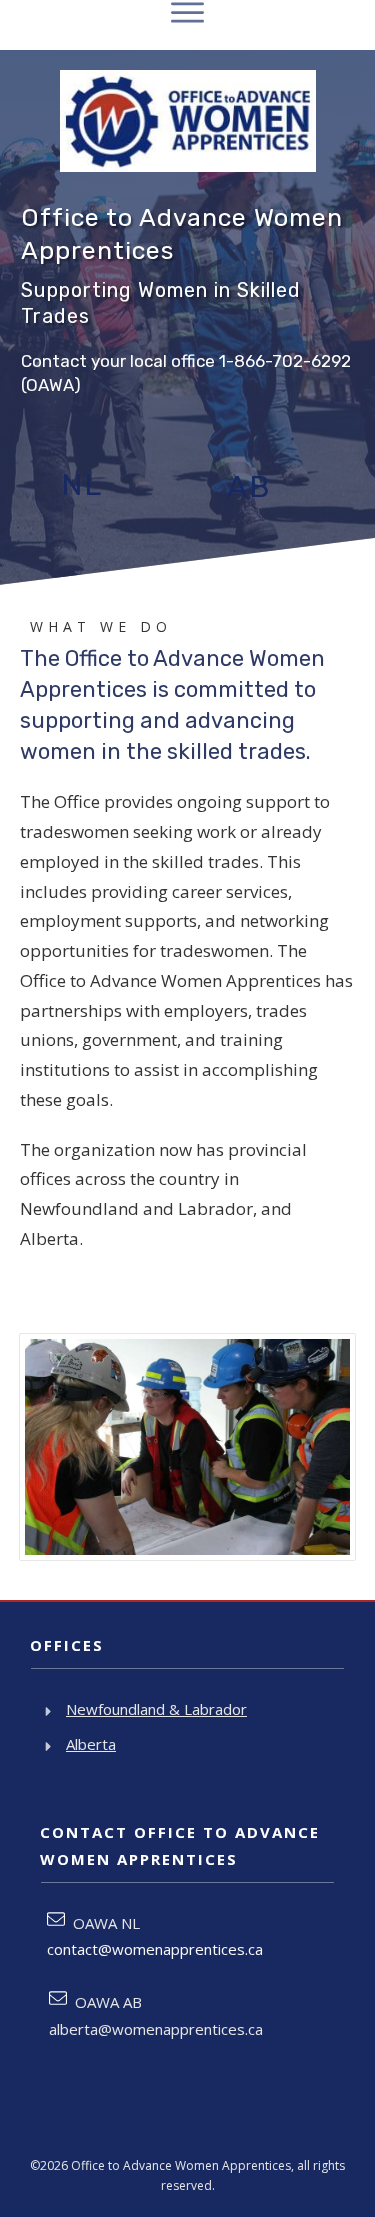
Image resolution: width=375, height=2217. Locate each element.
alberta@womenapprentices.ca (156, 2029)
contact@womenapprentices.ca (155, 1949)
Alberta (91, 1744)
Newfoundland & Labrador (156, 1709)
